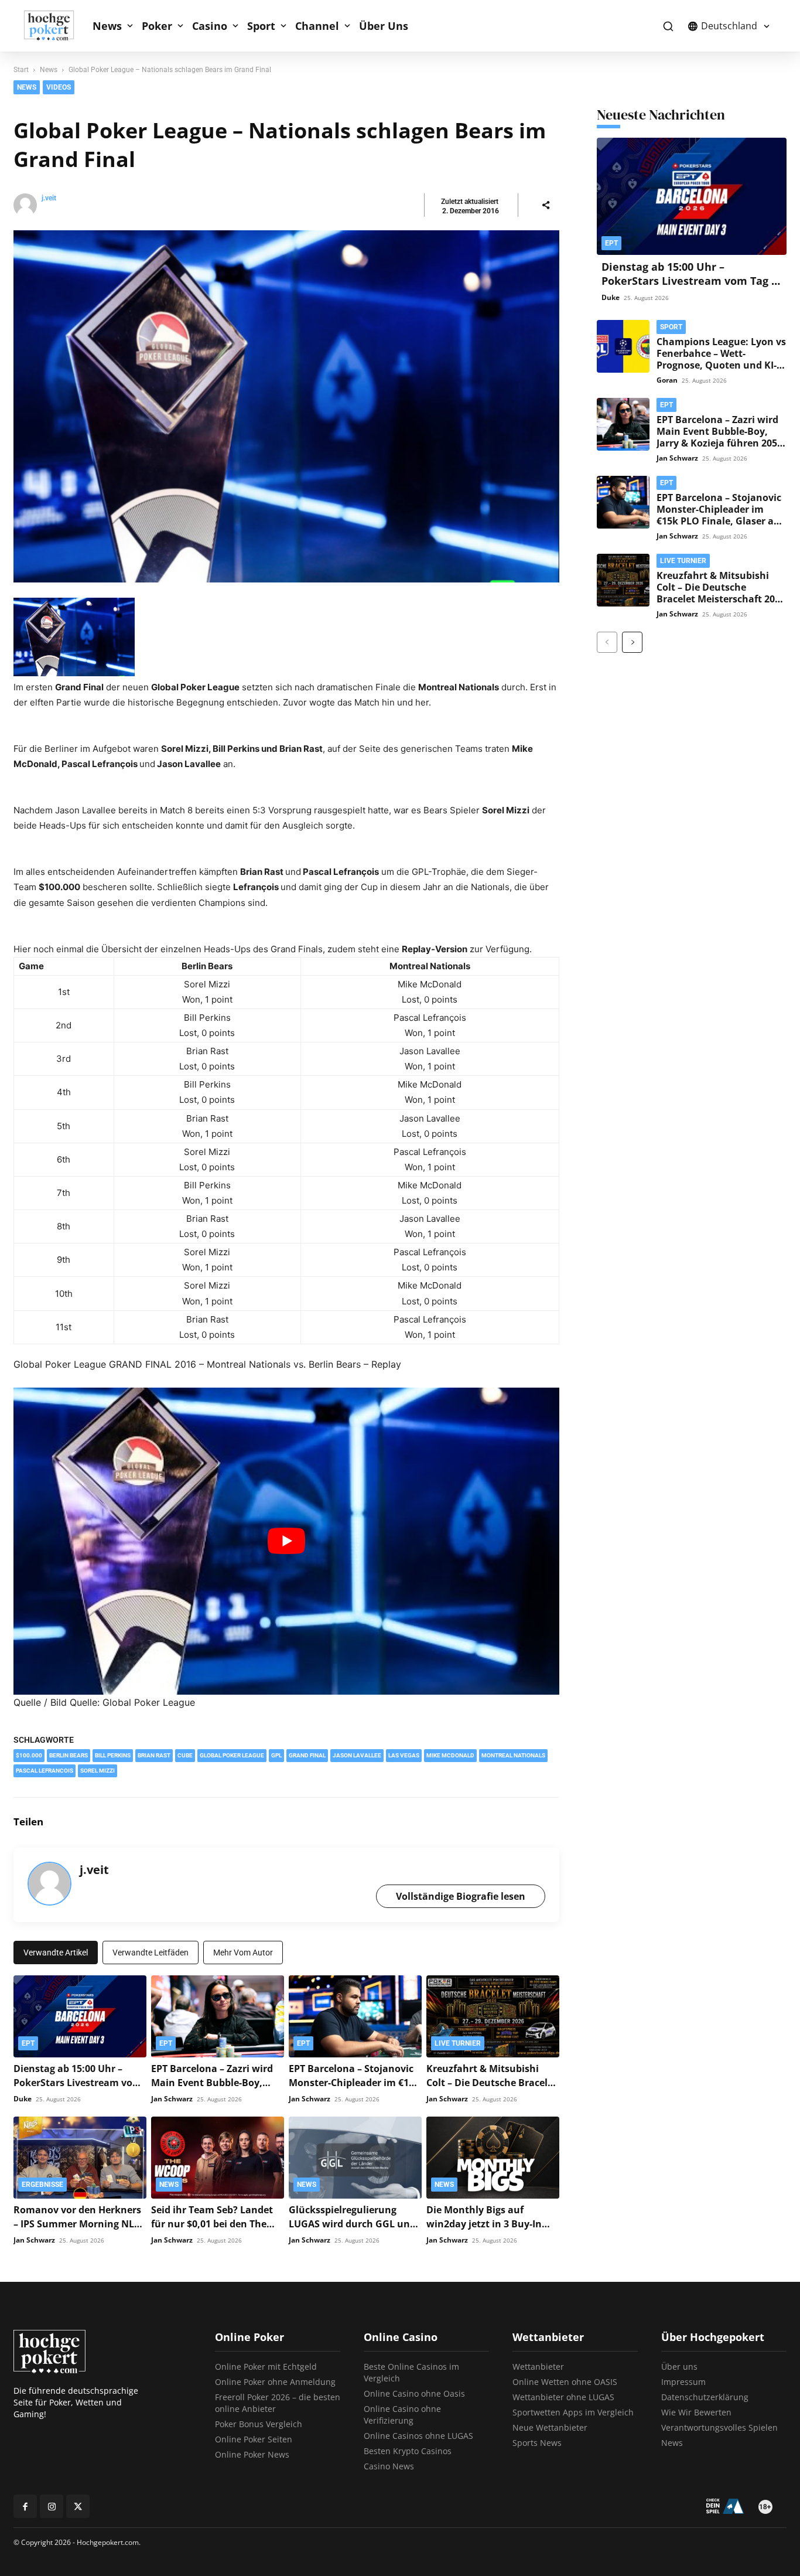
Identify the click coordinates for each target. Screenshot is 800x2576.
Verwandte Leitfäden (151, 1953)
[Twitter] (494, 1822)
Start (21, 70)
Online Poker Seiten (254, 2439)
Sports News (537, 2443)
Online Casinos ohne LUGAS (418, 2436)
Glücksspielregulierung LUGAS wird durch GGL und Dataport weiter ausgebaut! (354, 2224)
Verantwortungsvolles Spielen (719, 2427)
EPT (475, 110)
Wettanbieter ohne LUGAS (563, 2397)
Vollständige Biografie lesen (461, 1896)
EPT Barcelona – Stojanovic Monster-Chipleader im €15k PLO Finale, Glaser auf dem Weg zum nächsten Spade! (720, 521)
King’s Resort (491, 128)
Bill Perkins (113, 1755)
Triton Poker (629, 72)
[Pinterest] (521, 1822)
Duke (23, 2099)
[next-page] (632, 642)
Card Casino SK (496, 91)
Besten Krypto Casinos (408, 2451)
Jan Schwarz (172, 2099)
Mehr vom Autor (243, 1953)
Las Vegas (404, 1755)
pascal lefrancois (45, 1771)
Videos (619, 128)
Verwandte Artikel (56, 1953)
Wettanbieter (538, 2367)
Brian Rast (154, 1755)
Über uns (679, 2367)
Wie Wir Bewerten (696, 2412)
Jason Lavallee (357, 1755)
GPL (276, 1755)
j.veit (49, 198)
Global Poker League (232, 1755)
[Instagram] (52, 2506)
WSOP (619, 91)
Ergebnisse (42, 2185)
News (107, 26)
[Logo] (55, 26)
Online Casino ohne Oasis (414, 2393)
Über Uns (384, 26)
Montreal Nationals (513, 1755)
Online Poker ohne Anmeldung (275, 2382)
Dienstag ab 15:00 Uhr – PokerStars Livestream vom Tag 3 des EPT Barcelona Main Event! (689, 281)
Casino (210, 26)
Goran (667, 380)
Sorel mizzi (98, 1771)
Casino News (389, 2466)
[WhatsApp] (548, 1822)
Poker (157, 26)
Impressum (683, 2382)
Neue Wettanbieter (550, 2427)
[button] (668, 26)
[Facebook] (467, 1822)
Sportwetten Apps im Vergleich (573, 2412)
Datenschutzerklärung (705, 2397)
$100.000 (29, 1755)
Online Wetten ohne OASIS (565, 2382)
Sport (261, 26)
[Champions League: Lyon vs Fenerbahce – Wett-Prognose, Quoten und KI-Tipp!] (623, 346)
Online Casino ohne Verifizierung (402, 2415)
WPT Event (628, 110)
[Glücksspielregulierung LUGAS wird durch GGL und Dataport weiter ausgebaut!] (355, 2158)
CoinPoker (486, 72)
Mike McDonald (450, 1755)
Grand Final (307, 1755)
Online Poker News (252, 2454)
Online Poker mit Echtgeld (266, 2367)
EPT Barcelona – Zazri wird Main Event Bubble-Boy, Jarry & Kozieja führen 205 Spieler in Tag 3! (717, 437)
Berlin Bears (69, 1755)
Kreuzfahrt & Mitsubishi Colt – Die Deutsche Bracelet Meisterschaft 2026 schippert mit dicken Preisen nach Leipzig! (721, 599)
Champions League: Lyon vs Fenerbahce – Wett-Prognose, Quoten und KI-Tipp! (721, 359)
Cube (185, 1755)
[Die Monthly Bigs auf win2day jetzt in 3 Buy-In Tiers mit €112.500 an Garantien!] (493, 2158)
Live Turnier (458, 2043)
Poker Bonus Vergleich (259, 2424)
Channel (317, 26)
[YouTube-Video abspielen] (286, 1541)
